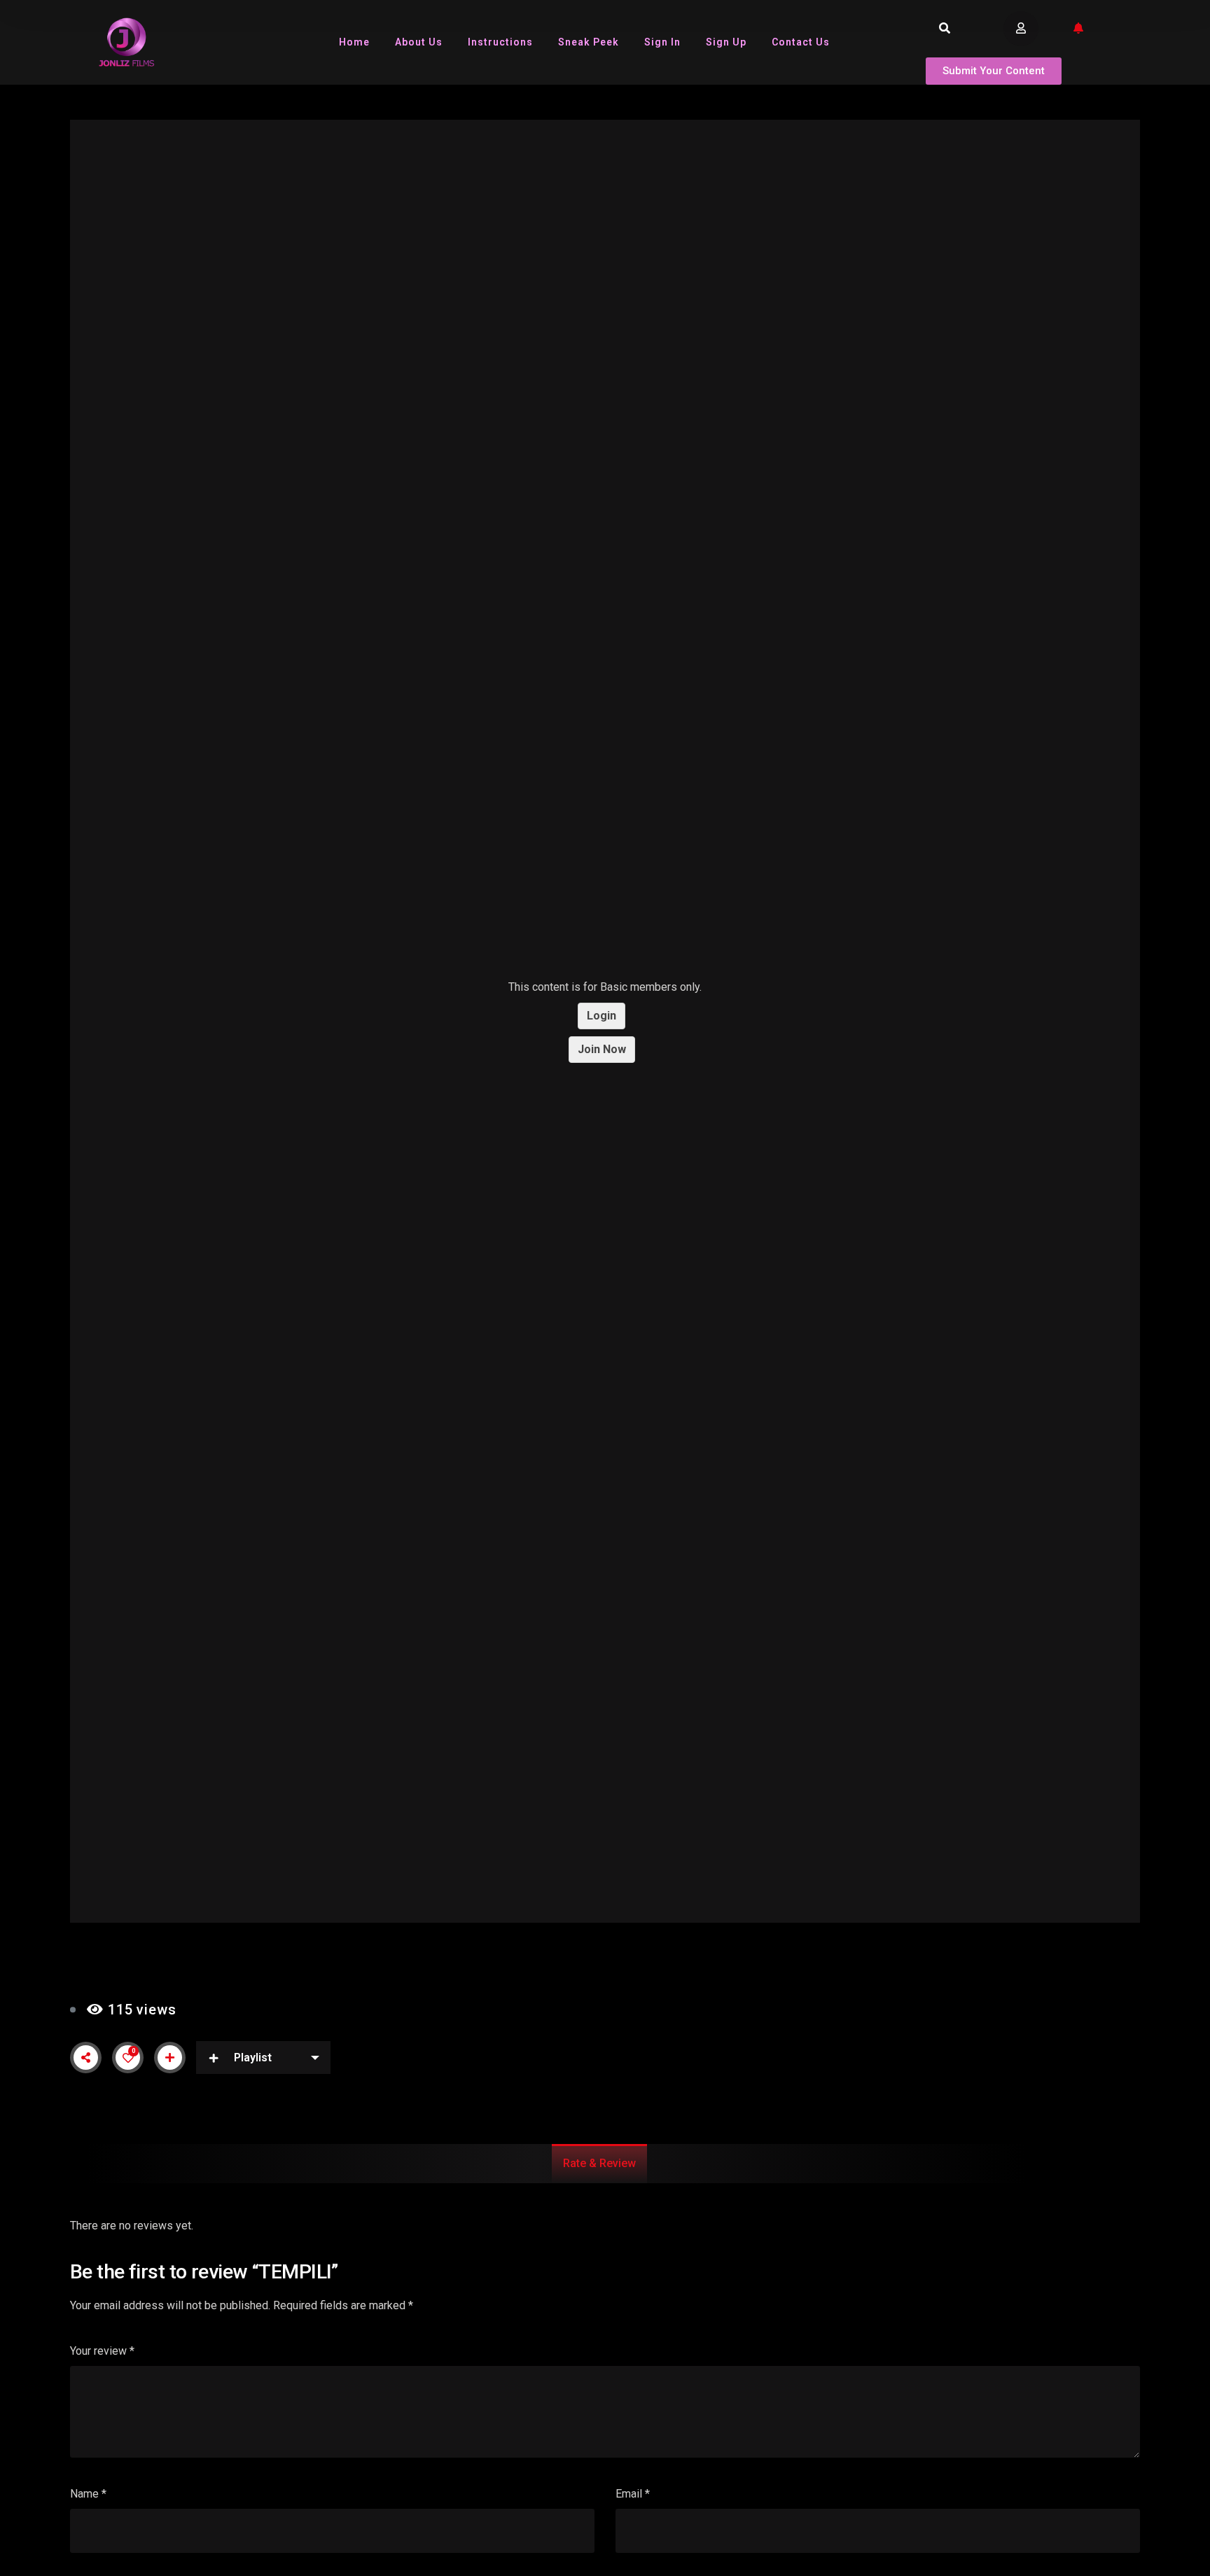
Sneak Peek (589, 42)
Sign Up (726, 42)
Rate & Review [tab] (599, 2163)
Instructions (500, 42)
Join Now (602, 1049)
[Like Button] (128, 2058)
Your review (102, 2351)
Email (633, 2494)
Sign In (662, 42)
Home (354, 42)
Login (601, 1016)
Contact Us (801, 42)
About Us (419, 42)
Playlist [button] (253, 2058)
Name (88, 2494)
